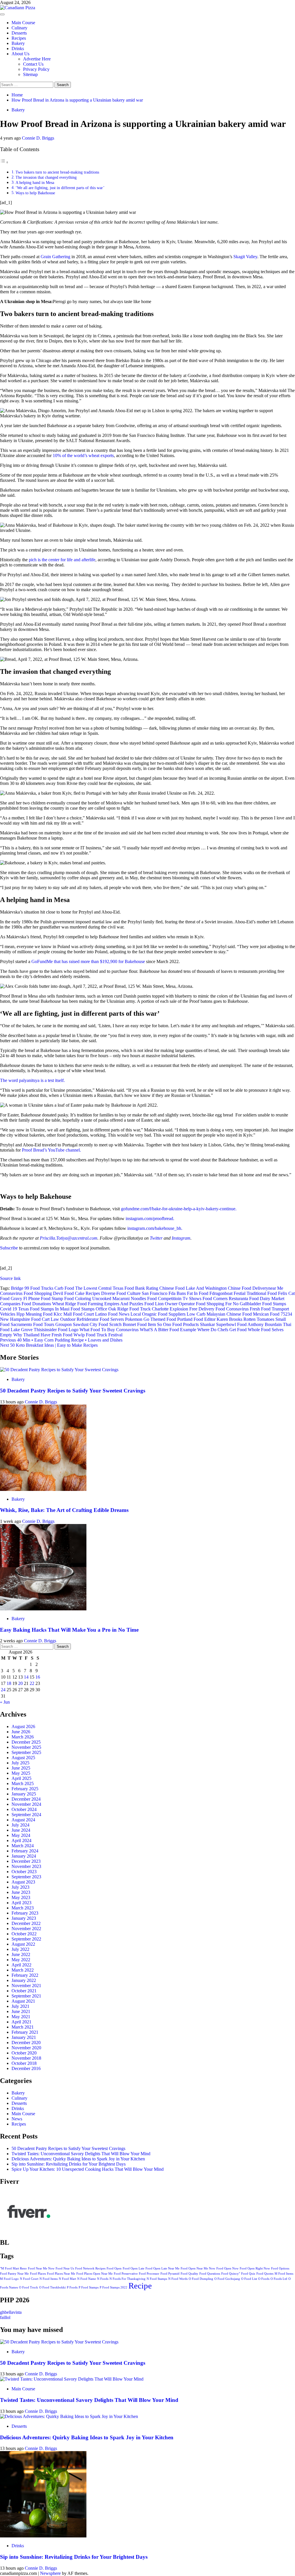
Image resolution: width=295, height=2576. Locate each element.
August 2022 (23, 1944)
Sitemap (30, 74)
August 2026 (23, 1726)
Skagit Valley (245, 257)
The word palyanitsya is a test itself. (32, 1080)
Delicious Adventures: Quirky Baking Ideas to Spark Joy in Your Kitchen (78, 2159)
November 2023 (26, 1866)
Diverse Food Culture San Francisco (134, 1293)
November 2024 (26, 1804)
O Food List (249, 2279)
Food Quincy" (231, 2274)
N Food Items (49, 2279)
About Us (20, 54)
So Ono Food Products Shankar (186, 1324)
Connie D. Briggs (38, 138)
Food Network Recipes (90, 2268)
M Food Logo (9, 2279)
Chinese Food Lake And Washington (193, 1288)
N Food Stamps (157, 2279)
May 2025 (21, 1773)
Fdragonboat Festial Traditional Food (243, 1293)
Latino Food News (112, 1314)
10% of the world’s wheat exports (83, 455)
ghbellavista (11, 2312)
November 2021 (26, 1986)
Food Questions (210, 2274)
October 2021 (24, 1991)
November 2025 (26, 1747)
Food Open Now (227, 2268)
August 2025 (23, 1758)
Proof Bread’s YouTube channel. (51, 1150)
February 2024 (25, 1851)
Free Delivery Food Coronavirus (219, 1309)
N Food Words (178, 2279)
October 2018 (24, 2063)
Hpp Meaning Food (34, 1314)
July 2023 (20, 1887)
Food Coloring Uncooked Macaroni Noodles (105, 1299)
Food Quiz (248, 2274)
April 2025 (21, 1778)
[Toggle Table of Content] (4, 162)
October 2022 (24, 1934)
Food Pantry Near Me (14, 2274)
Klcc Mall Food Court (74, 1314)
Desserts (19, 33)
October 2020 (24, 2053)
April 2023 (21, 1903)
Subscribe (9, 1248)
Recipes (19, 38)
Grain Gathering (55, 257)
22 (32, 1683)
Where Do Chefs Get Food (222, 1330)
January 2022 (24, 1980)
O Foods (264, 2279)
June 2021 (21, 2011)
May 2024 (21, 1835)
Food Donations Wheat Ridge (49, 1304)
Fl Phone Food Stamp (43, 1299)
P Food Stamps (89, 2287)
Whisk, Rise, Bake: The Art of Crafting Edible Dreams (64, 1510)
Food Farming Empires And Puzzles (110, 1304)
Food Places (38, 2274)
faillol (5, 2317)
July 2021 (20, 2006)
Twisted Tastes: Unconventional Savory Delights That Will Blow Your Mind (81, 2154)
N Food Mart (67, 2279)
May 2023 (21, 1897)
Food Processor (149, 2274)
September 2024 (26, 1815)
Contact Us (33, 64)
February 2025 (25, 1789)
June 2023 (21, 1892)
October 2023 (24, 1872)
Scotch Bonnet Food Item (133, 1324)
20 (20, 1683)
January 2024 (24, 1856)
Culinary (19, 28)
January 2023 (24, 1918)
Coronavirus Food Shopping (26, 1293)
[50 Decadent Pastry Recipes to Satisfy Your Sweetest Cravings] (59, 1370)
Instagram (181, 1238)
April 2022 (21, 1965)
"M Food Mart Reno (13, 2268)
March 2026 (23, 1737)
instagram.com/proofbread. (150, 1218)
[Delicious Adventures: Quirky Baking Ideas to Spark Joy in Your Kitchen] (69, 2416)
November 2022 (26, 1929)
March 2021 (23, 2027)
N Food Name (87, 2279)
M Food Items (284, 2274)
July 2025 (20, 1763)
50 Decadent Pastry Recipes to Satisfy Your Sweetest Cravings (73, 1391)
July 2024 (20, 1825)
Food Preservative (126, 2274)
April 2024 (21, 1840)
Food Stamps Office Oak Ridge (99, 1309)
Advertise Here (37, 59)
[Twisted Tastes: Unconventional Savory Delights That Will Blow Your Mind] (72, 2379)
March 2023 (23, 1908)
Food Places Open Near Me (94, 2274)
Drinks (18, 48)
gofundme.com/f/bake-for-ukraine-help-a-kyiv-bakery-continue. (178, 1209)
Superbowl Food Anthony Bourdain (249, 1324)
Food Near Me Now (41, 2268)
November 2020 (26, 2048)
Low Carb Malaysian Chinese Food (219, 1314)
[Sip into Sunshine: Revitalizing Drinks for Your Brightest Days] (43, 2536)
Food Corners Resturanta (225, 1299)
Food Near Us (65, 2268)
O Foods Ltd (279, 2279)
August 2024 (23, 1820)
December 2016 (26, 2068)
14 (26, 1677)
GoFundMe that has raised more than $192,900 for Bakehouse (88, 961)
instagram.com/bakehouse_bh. (155, 1228)
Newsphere (50, 2573)
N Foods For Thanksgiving (127, 2279)
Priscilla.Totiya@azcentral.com (69, 1238)
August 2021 (23, 2001)
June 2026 (21, 1732)
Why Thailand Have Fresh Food (43, 1335)
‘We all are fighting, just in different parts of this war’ (60, 188)
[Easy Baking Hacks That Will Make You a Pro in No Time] (43, 1609)
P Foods (72, 2287)
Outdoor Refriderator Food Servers (92, 1319)
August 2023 (23, 1882)
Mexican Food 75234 (273, 1314)
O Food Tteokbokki (52, 2287)
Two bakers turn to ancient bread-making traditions (58, 172)
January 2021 (24, 2037)
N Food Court (29, 2279)
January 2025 (24, 1794)
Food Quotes (265, 2274)
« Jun (5, 1702)
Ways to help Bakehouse (35, 193)
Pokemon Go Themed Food (151, 1319)
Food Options (280, 2268)
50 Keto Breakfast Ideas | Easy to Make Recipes (49, 1345)
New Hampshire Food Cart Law (30, 1319)
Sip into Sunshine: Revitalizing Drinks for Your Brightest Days (69, 2164)
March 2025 (23, 1783)
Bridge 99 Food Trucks (32, 1288)
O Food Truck (29, 2287)
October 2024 (24, 1809)
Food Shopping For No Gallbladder (228, 1304)
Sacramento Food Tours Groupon (41, 1324)
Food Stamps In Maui (50, 1309)
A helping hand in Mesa (35, 182)
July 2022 (20, 1949)
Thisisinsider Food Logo (56, 1330)
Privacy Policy (36, 69)
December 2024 (26, 1799)
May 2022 (21, 1960)
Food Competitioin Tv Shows (174, 1299)
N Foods (103, 2279)
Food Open (114, 2268)
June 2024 (21, 1830)
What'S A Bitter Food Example (168, 1330)
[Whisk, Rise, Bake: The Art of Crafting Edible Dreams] (43, 1489)
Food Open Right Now (255, 2268)
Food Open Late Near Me (162, 2268)
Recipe (140, 2286)
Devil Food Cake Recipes (76, 1293)
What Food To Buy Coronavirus (109, 1330)
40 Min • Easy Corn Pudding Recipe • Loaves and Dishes (61, 1340)
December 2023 (26, 1861)
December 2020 (26, 2043)
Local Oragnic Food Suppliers (158, 1314)
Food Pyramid (170, 2274)
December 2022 (26, 1923)
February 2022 (25, 1975)
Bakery (18, 43)
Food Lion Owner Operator (170, 1304)
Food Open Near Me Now (198, 2268)
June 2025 (21, 1768)
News (17, 2119)
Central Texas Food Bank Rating (128, 1288)
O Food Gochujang (227, 2279)
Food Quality (189, 2274)
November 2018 (26, 2058)
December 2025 (26, 1742)
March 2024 (23, 1846)
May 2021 (21, 2017)
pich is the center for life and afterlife (62, 560)
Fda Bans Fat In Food (188, 1293)
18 (9, 1683)
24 (3, 1690)
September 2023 (26, 1877)
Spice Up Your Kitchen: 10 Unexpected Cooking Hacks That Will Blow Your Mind (88, 2169)
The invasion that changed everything (46, 177)
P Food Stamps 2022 (114, 2287)
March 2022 (23, 1970)
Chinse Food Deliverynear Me (256, 1288)
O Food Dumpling (201, 2279)
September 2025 (26, 1752)
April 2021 (21, 2022)
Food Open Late (134, 2268)
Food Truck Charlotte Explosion (159, 1309)
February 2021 (25, 2032)
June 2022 (21, 1954)
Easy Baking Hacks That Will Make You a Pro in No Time (69, 1630)
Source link (10, 1278)
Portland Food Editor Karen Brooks (210, 1319)
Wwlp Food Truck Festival (98, 1335)
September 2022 (26, 1939)
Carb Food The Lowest (76, 1288)
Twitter (156, 1238)
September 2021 (26, 1996)
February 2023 (25, 1913)
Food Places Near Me (61, 2274)
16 (38, 1677)
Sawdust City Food (90, 1324)
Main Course (23, 23)
